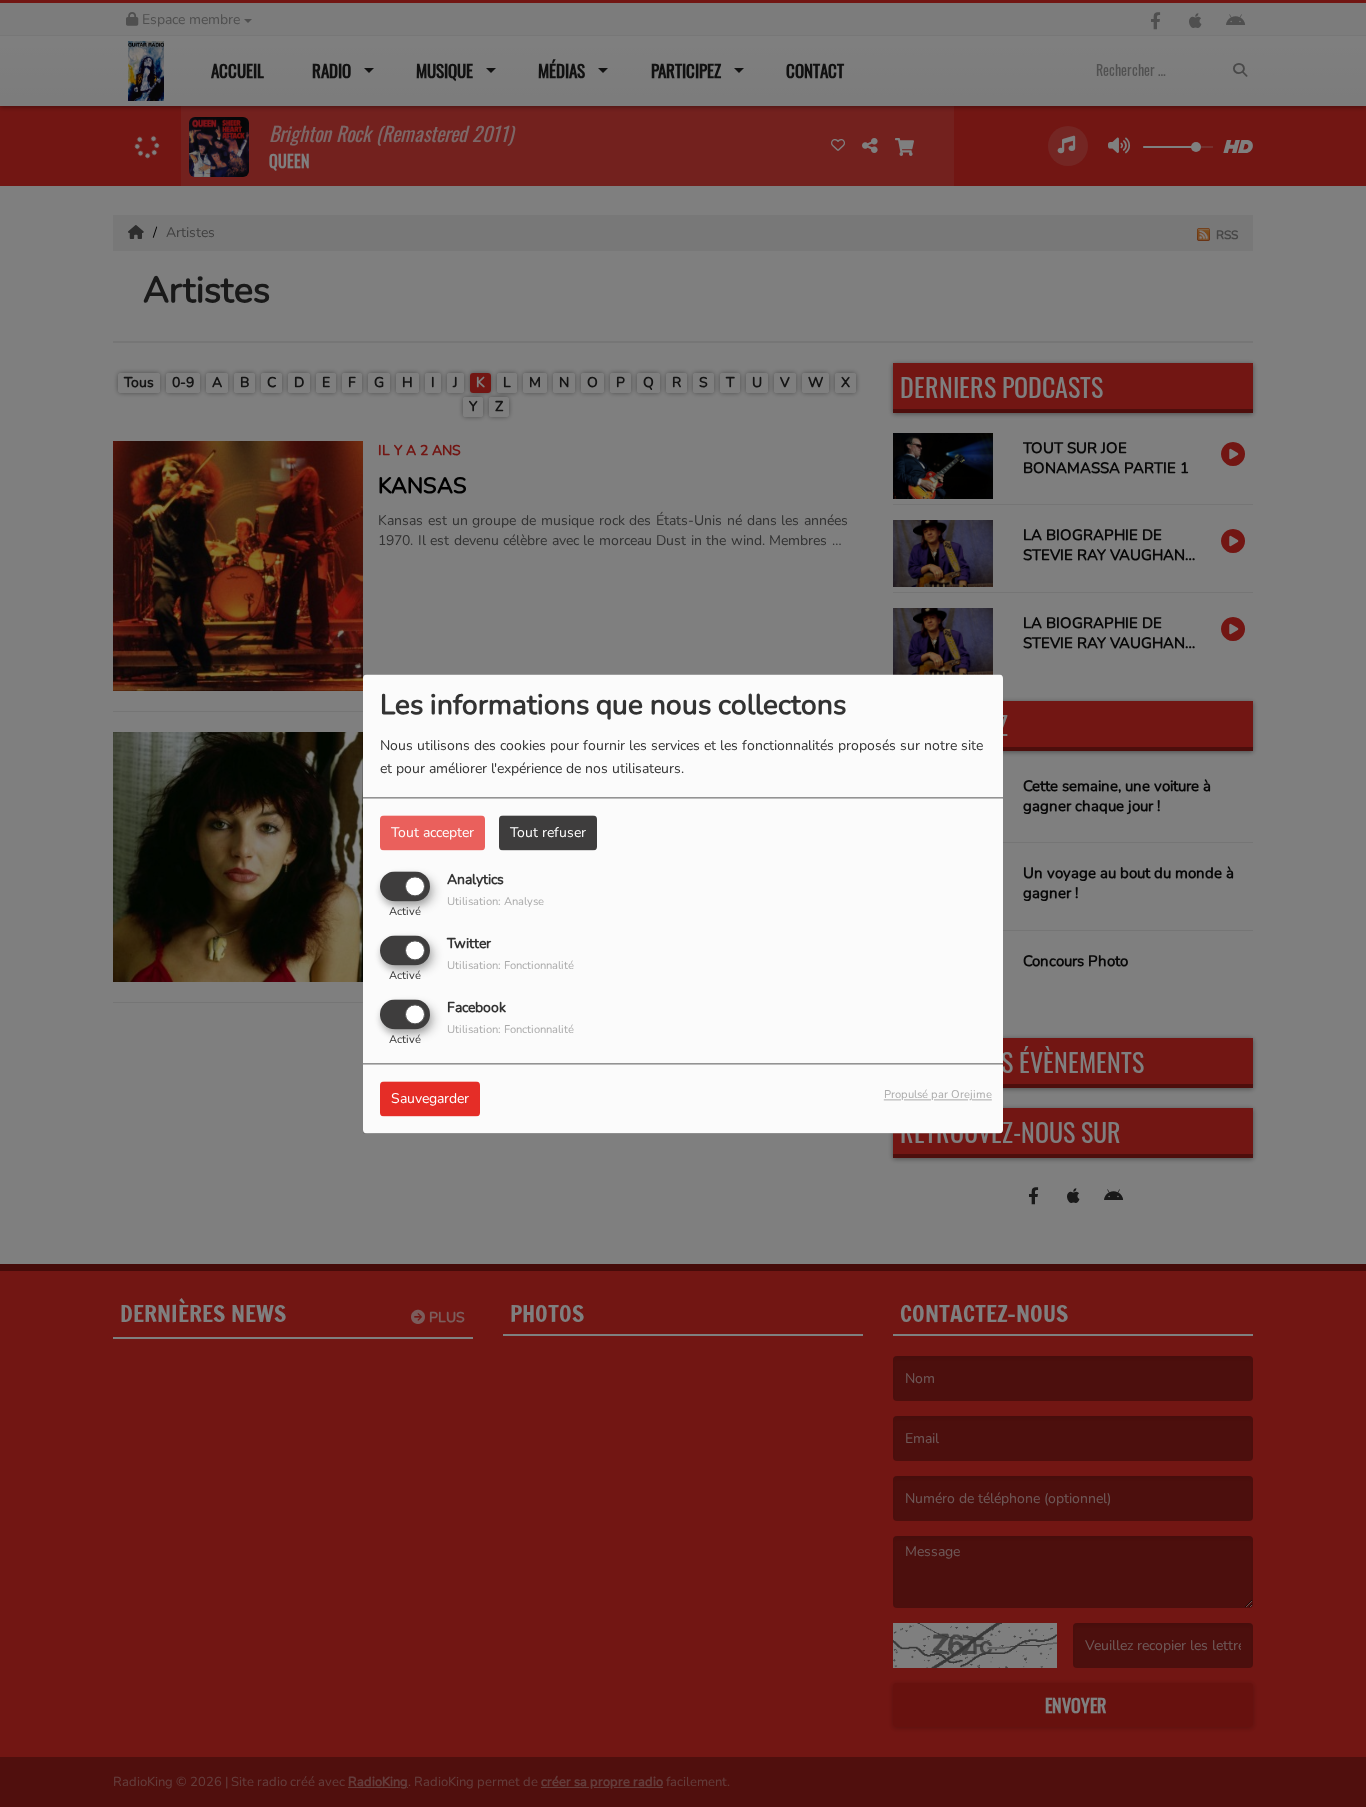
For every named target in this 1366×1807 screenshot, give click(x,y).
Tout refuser (548, 832)
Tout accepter (432, 832)
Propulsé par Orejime (938, 1094)
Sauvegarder (430, 1098)
